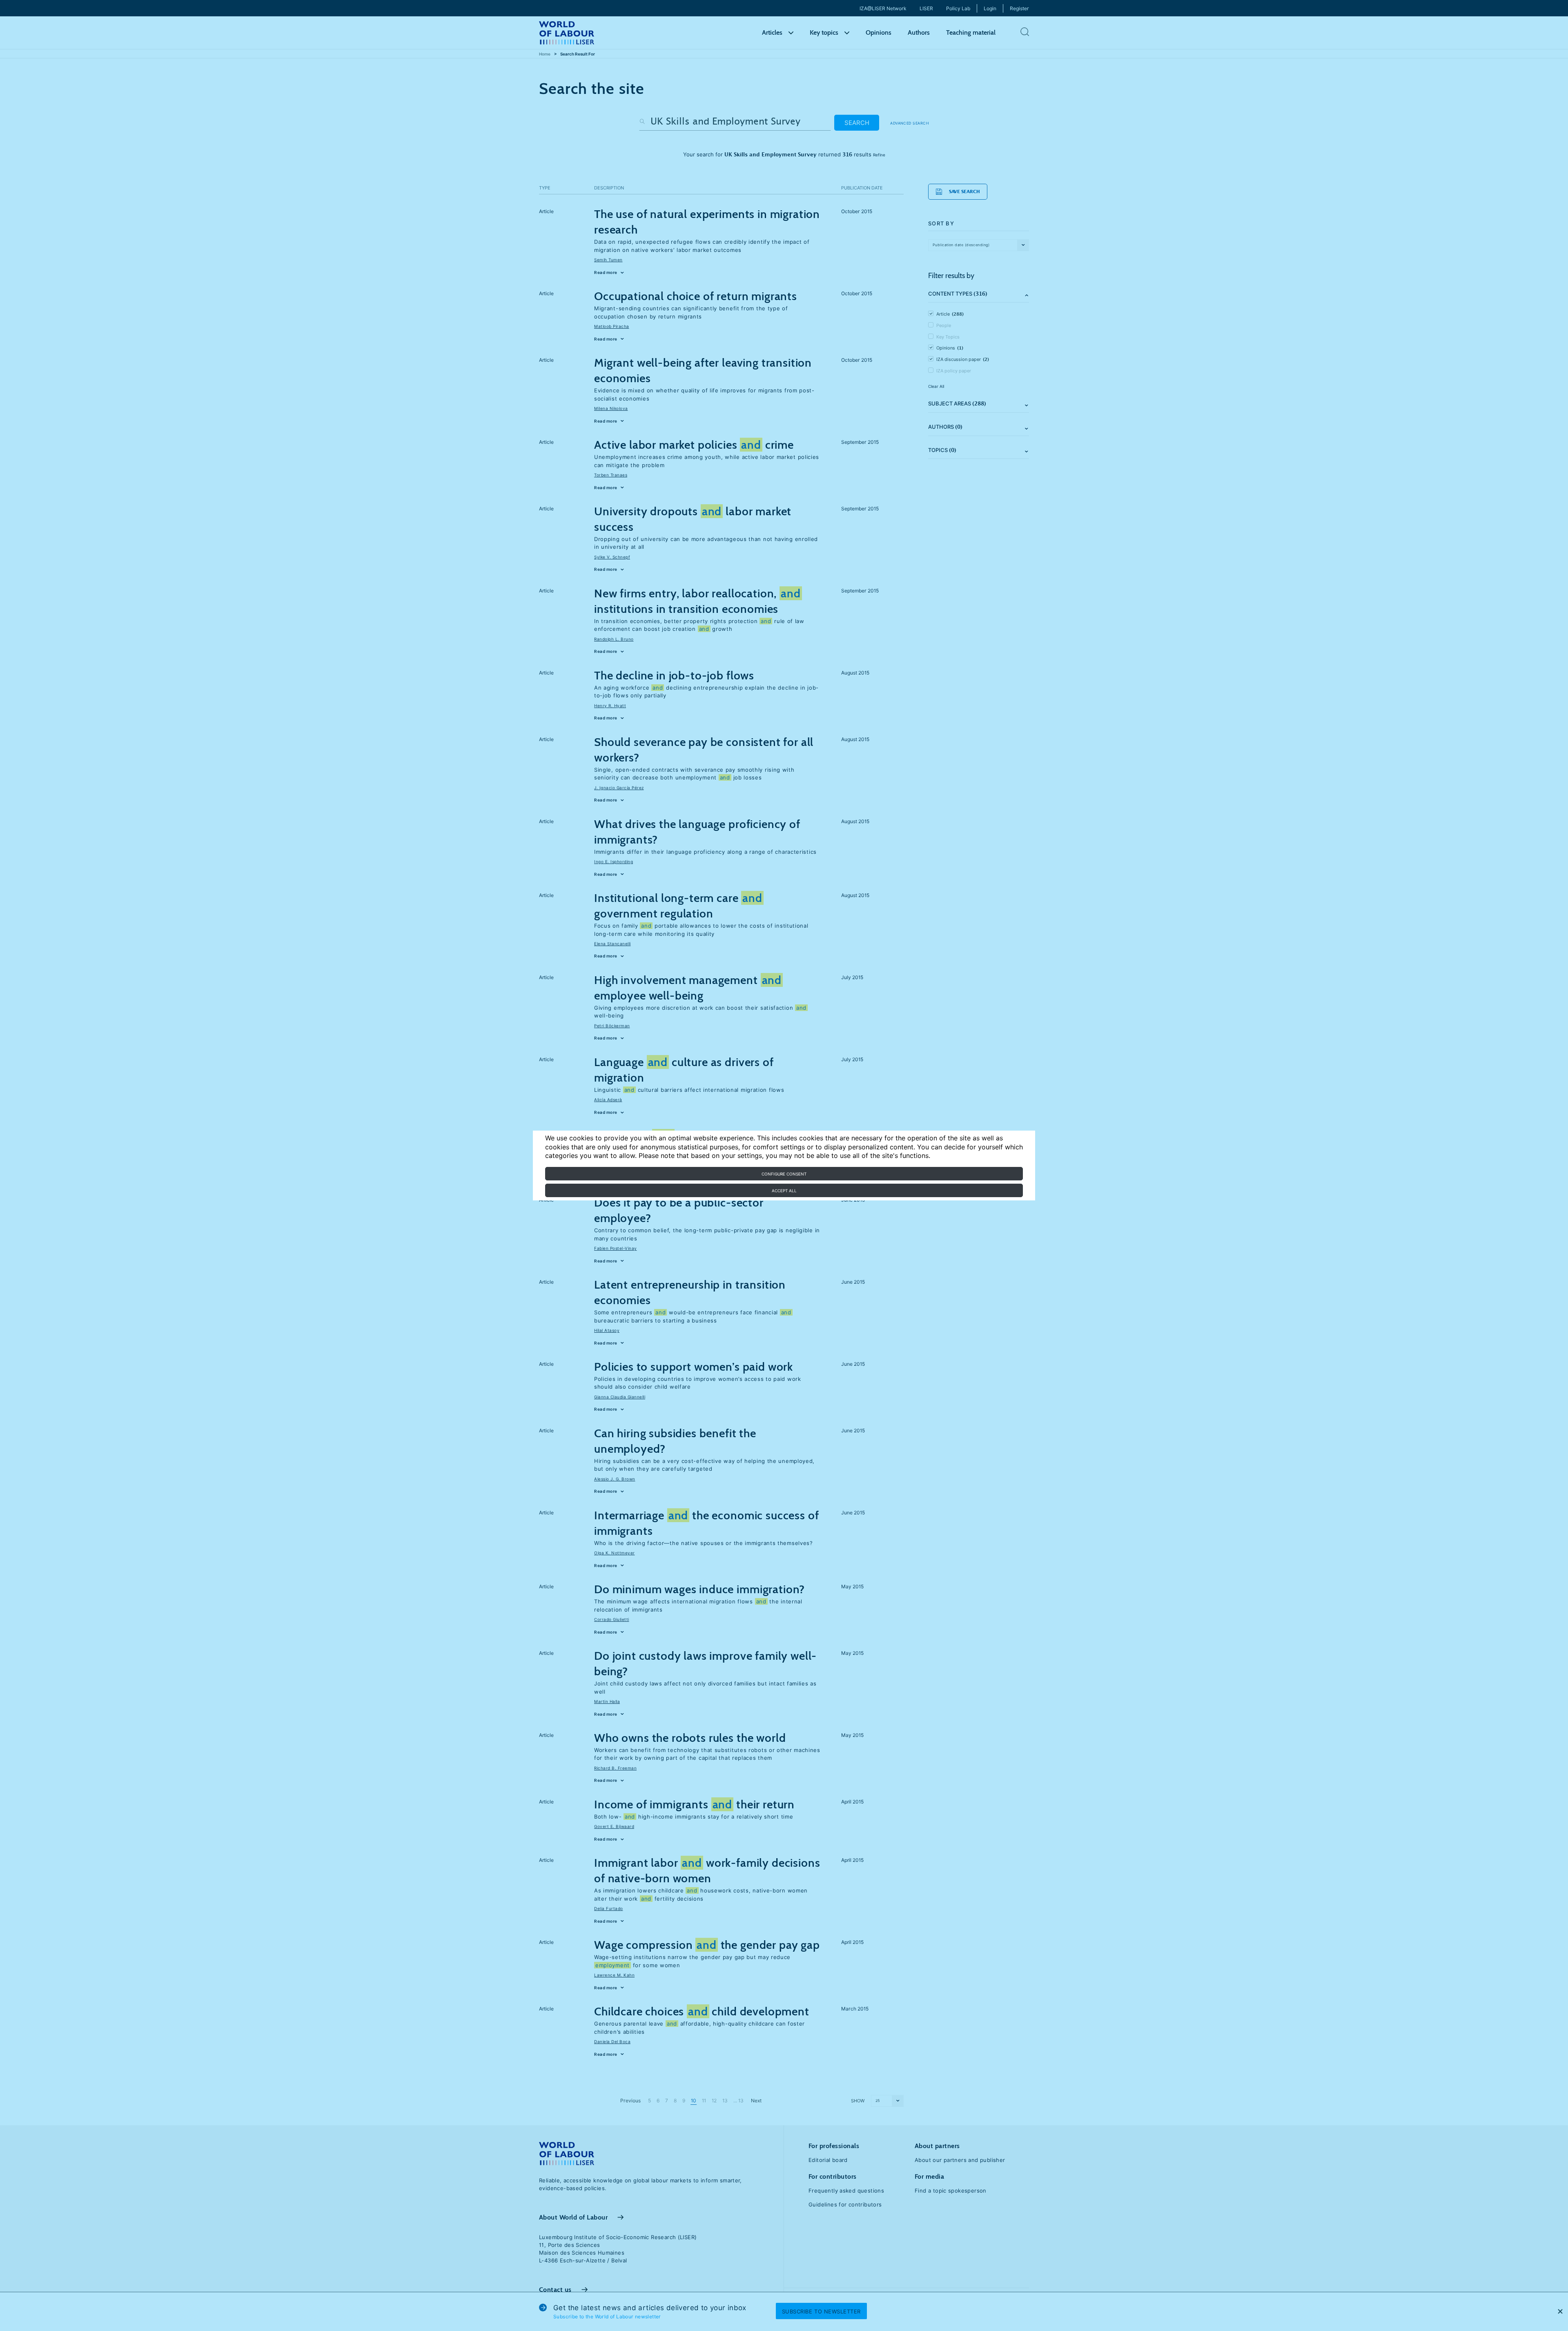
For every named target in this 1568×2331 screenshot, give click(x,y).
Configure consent (784, 1174)
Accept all (784, 1191)
